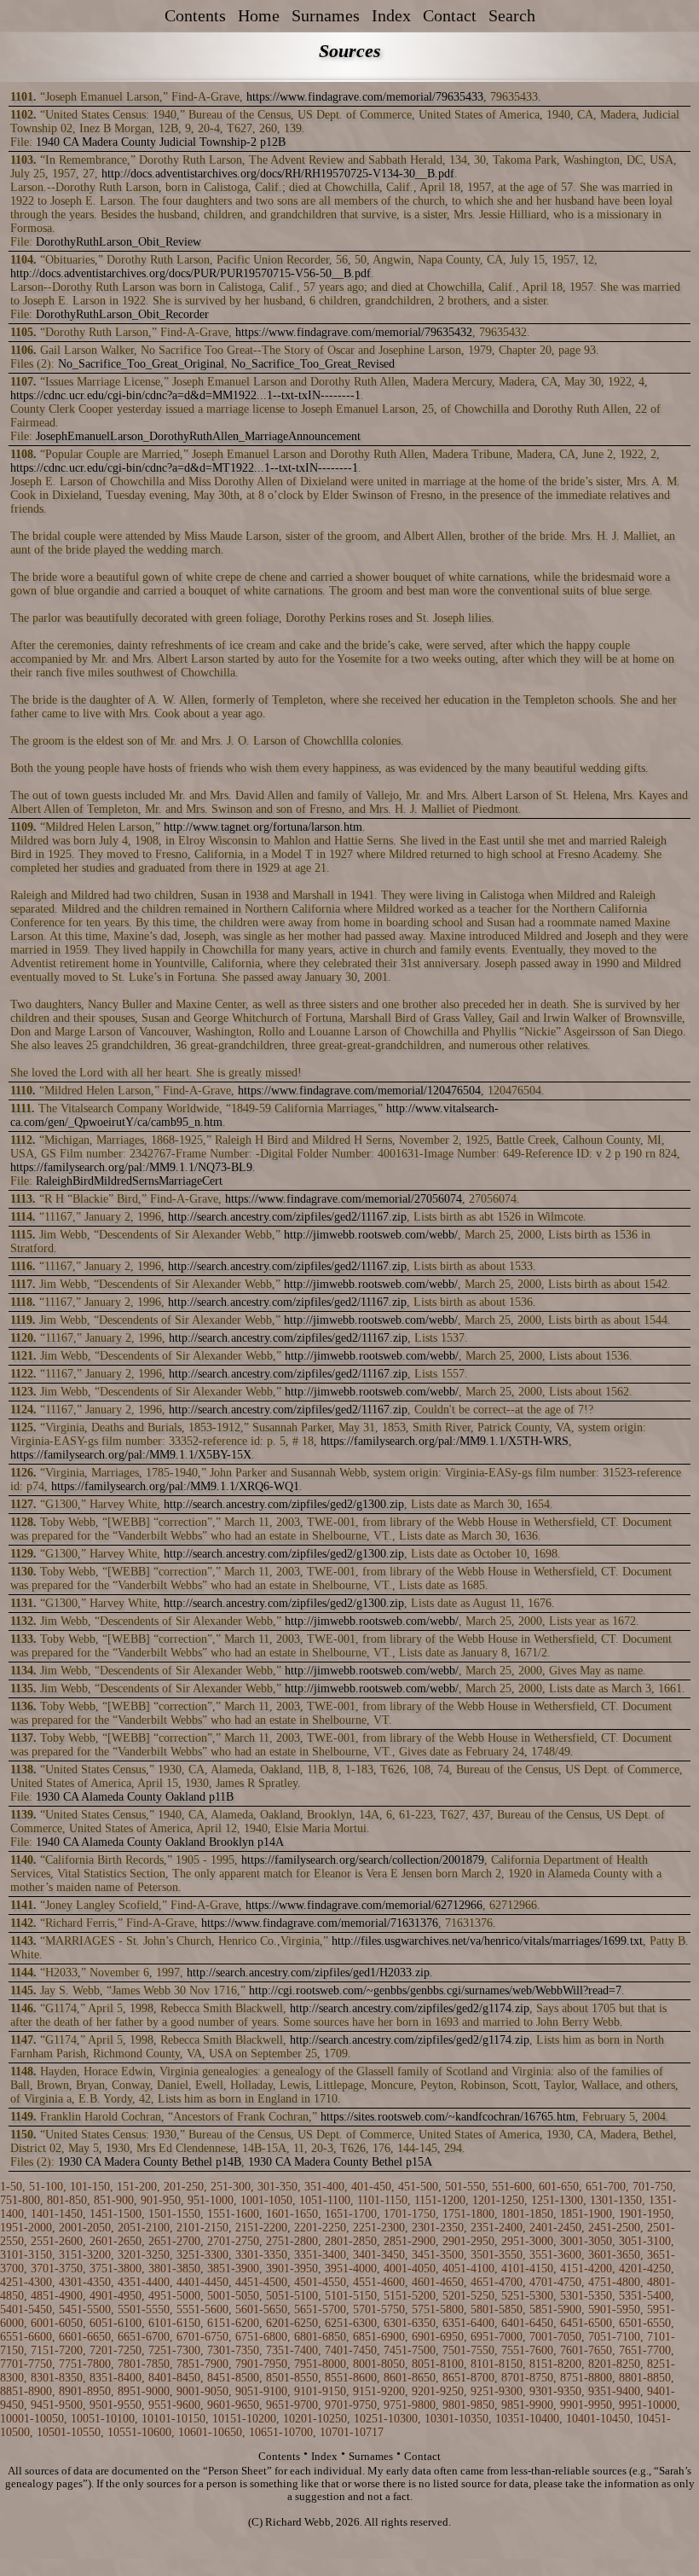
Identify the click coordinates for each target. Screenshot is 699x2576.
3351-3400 (320, 2255)
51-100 (46, 2187)
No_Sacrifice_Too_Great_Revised (313, 364)
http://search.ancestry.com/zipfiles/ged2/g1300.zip (284, 1504)
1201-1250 (498, 2200)
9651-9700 (292, 2405)
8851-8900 (26, 2391)
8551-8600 (351, 2378)
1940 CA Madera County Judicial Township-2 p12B (161, 142)
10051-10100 (103, 2419)
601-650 (559, 2187)
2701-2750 (233, 2241)
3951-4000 (351, 2269)
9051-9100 (261, 2391)
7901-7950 (261, 2364)
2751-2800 (292, 2241)
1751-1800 (468, 2214)
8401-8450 (174, 2378)
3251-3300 (202, 2255)
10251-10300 (386, 2419)
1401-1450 (57, 2214)
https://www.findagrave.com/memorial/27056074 (344, 1199)
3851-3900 (233, 2269)
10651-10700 (281, 2432)
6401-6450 (527, 2323)
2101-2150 (202, 2228)
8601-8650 (410, 2378)
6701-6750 (202, 2337)
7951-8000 (320, 2364)
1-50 (11, 2187)
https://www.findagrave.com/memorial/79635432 (354, 332)
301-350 (277, 2187)
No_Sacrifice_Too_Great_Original (141, 364)
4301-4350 (85, 2282)
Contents (195, 15)
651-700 (606, 2187)
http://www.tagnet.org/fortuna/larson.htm (263, 827)
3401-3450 (379, 2255)
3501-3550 (497, 2255)
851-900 (114, 2200)
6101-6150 (174, 2323)
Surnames (326, 15)
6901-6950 (438, 2337)
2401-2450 (555, 2228)
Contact (450, 15)
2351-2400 (497, 2228)
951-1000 (211, 2200)
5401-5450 (26, 2309)
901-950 (161, 2200)
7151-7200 (57, 2350)
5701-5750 (379, 2309)
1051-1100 (325, 2200)
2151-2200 (261, 2228)
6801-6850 (320, 2337)
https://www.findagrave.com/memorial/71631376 (320, 1923)
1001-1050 (266, 2200)
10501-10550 (69, 2432)
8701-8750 (527, 2378)
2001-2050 (85, 2228)
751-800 (20, 2200)
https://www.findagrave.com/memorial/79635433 (365, 97)
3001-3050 (586, 2241)
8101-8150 (497, 2364)
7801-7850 (144, 2364)
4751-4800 (614, 2282)
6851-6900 (379, 2337)
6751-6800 (261, 2337)
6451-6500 (586, 2323)
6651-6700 (144, 2337)
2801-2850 (351, 2241)
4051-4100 (468, 2269)
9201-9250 (438, 2391)
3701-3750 (57, 2269)
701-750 (653, 2187)
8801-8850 (645, 2378)
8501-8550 (292, 2378)
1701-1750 (410, 2214)
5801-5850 (497, 2309)
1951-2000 (26, 2228)
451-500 (418, 2187)
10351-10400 (527, 2419)
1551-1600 (233, 2214)
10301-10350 (456, 2419)
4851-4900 (57, 2296)
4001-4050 (410, 2269)
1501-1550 (174, 2214)
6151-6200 (233, 2323)
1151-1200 (440, 2200)
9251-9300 (497, 2391)
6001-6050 (57, 2323)
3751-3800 (116, 2269)
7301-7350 (233, 2350)
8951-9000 (144, 2391)
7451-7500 (410, 2350)
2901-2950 (468, 2241)
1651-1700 (351, 2214)
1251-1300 (557, 2200)
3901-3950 (292, 2269)
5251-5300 (527, 2296)
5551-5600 (202, 2309)
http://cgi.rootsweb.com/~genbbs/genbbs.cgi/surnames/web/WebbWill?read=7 (435, 1990)
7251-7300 (174, 2350)
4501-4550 (320, 2282)
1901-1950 (645, 2214)
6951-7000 (497, 2337)
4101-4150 (527, 2269)
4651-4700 (497, 2282)
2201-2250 (320, 2228)
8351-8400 (116, 2378)
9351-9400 (614, 2391)
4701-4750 (555, 2282)
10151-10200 (244, 2419)
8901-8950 (85, 2391)
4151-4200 (586, 2269)
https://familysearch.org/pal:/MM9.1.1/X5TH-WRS (445, 1441)
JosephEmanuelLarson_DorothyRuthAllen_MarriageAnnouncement (198, 436)
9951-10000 (648, 2405)
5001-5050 (233, 2296)
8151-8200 (555, 2364)
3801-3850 (174, 2269)
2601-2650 (116, 2241)
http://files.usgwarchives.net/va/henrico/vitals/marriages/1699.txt (487, 1941)
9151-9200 (379, 2391)
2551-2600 (57, 2241)
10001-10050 (32, 2419)
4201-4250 (645, 2269)
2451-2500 (614, 2228)
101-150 (90, 2187)
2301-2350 (438, 2228)
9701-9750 (351, 2405)
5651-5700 (320, 2309)
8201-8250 (614, 2364)
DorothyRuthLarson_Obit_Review (118, 242)
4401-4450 (202, 2282)
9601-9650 (233, 2405)
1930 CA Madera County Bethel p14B (150, 2162)
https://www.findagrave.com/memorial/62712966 (364, 1905)
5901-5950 (614, 2309)
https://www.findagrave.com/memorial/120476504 (359, 1091)
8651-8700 (468, 2378)
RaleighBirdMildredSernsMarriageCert (129, 1181)
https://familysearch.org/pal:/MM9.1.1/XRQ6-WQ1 (175, 1486)
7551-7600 (527, 2350)
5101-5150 (351, 2296)
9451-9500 (57, 2405)
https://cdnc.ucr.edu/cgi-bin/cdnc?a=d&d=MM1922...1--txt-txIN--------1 (185, 395)
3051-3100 (645, 2241)
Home (259, 15)
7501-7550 (468, 2350)
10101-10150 (173, 2419)
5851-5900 (555, 2309)
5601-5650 (261, 2309)
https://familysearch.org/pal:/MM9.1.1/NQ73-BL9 (131, 1167)
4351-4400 (144, 2282)
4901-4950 (116, 2296)
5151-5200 (410, 2296)
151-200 (137, 2187)
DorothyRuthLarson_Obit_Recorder (122, 314)
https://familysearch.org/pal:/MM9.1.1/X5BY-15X (131, 1455)
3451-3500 (438, 2255)
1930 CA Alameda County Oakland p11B (135, 1797)
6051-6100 (116, 2323)
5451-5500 (85, 2309)
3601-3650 (614, 2255)
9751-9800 (410, 2405)
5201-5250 (468, 2296)
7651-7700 (645, 2350)
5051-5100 (292, 2296)
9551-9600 (174, 2405)
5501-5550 (144, 2309)
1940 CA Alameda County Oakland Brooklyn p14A (160, 1842)
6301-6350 (410, 2323)
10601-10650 (210, 2432)
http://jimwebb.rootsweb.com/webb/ (371, 1235)
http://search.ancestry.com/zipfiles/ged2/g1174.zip (410, 2008)
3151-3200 (85, 2255)
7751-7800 (85, 2364)
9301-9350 (555, 2391)
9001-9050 (202, 2391)
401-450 (371, 2187)
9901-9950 (586, 2405)
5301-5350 (586, 2296)
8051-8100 (438, 2364)
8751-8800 (586, 2378)
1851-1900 (586, 2214)
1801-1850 (527, 2214)
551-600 (512, 2187)
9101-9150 (320, 2391)
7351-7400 (292, 2350)
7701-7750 (26, 2364)
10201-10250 (315, 2419)
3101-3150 (26, 2255)
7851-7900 (202, 2364)
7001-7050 (555, 2337)
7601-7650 (586, 2350)
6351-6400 (468, 2323)
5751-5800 (438, 2309)
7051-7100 (614, 2337)
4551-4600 (379, 2282)
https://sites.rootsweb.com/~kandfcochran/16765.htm (448, 2117)
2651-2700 (174, 2241)
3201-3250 (144, 2255)
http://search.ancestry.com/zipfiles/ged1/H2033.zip (308, 1973)
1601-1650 (292, 2214)
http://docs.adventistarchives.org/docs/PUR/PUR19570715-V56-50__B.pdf (191, 273)
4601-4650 (438, 2282)
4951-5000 (174, 2296)
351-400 (324, 2187)
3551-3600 (555, 2255)
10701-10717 (352, 2432)
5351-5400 (645, 2296)
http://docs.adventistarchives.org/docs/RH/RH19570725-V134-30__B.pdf (278, 174)
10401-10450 (598, 2419)
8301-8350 (57, 2378)
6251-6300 (351, 2323)
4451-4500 (261, 2282)
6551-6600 (26, 2337)
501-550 (465, 2187)
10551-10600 (139, 2432)
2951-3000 (527, 2241)
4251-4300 (26, 2282)
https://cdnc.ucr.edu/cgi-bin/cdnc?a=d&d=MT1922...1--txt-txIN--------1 (184, 468)
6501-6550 (645, 2323)
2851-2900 (410, 2241)
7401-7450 (351, 2350)
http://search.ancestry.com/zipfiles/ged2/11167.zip (287, 1217)
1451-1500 (116, 2214)
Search (512, 15)
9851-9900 (527, 2405)
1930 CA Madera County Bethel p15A (340, 2162)
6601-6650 (85, 2337)
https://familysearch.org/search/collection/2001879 (363, 1860)
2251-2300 (379, 2228)
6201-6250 (292, 2323)
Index (391, 15)
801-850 (67, 2200)
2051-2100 (144, 2228)
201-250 (184, 2187)
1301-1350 (616, 2200)
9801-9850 (468, 2405)
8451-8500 (233, 2378)
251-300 (231, 2187)
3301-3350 (261, 2255)
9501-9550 (116, 2405)
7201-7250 (116, 2350)
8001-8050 (379, 2364)
